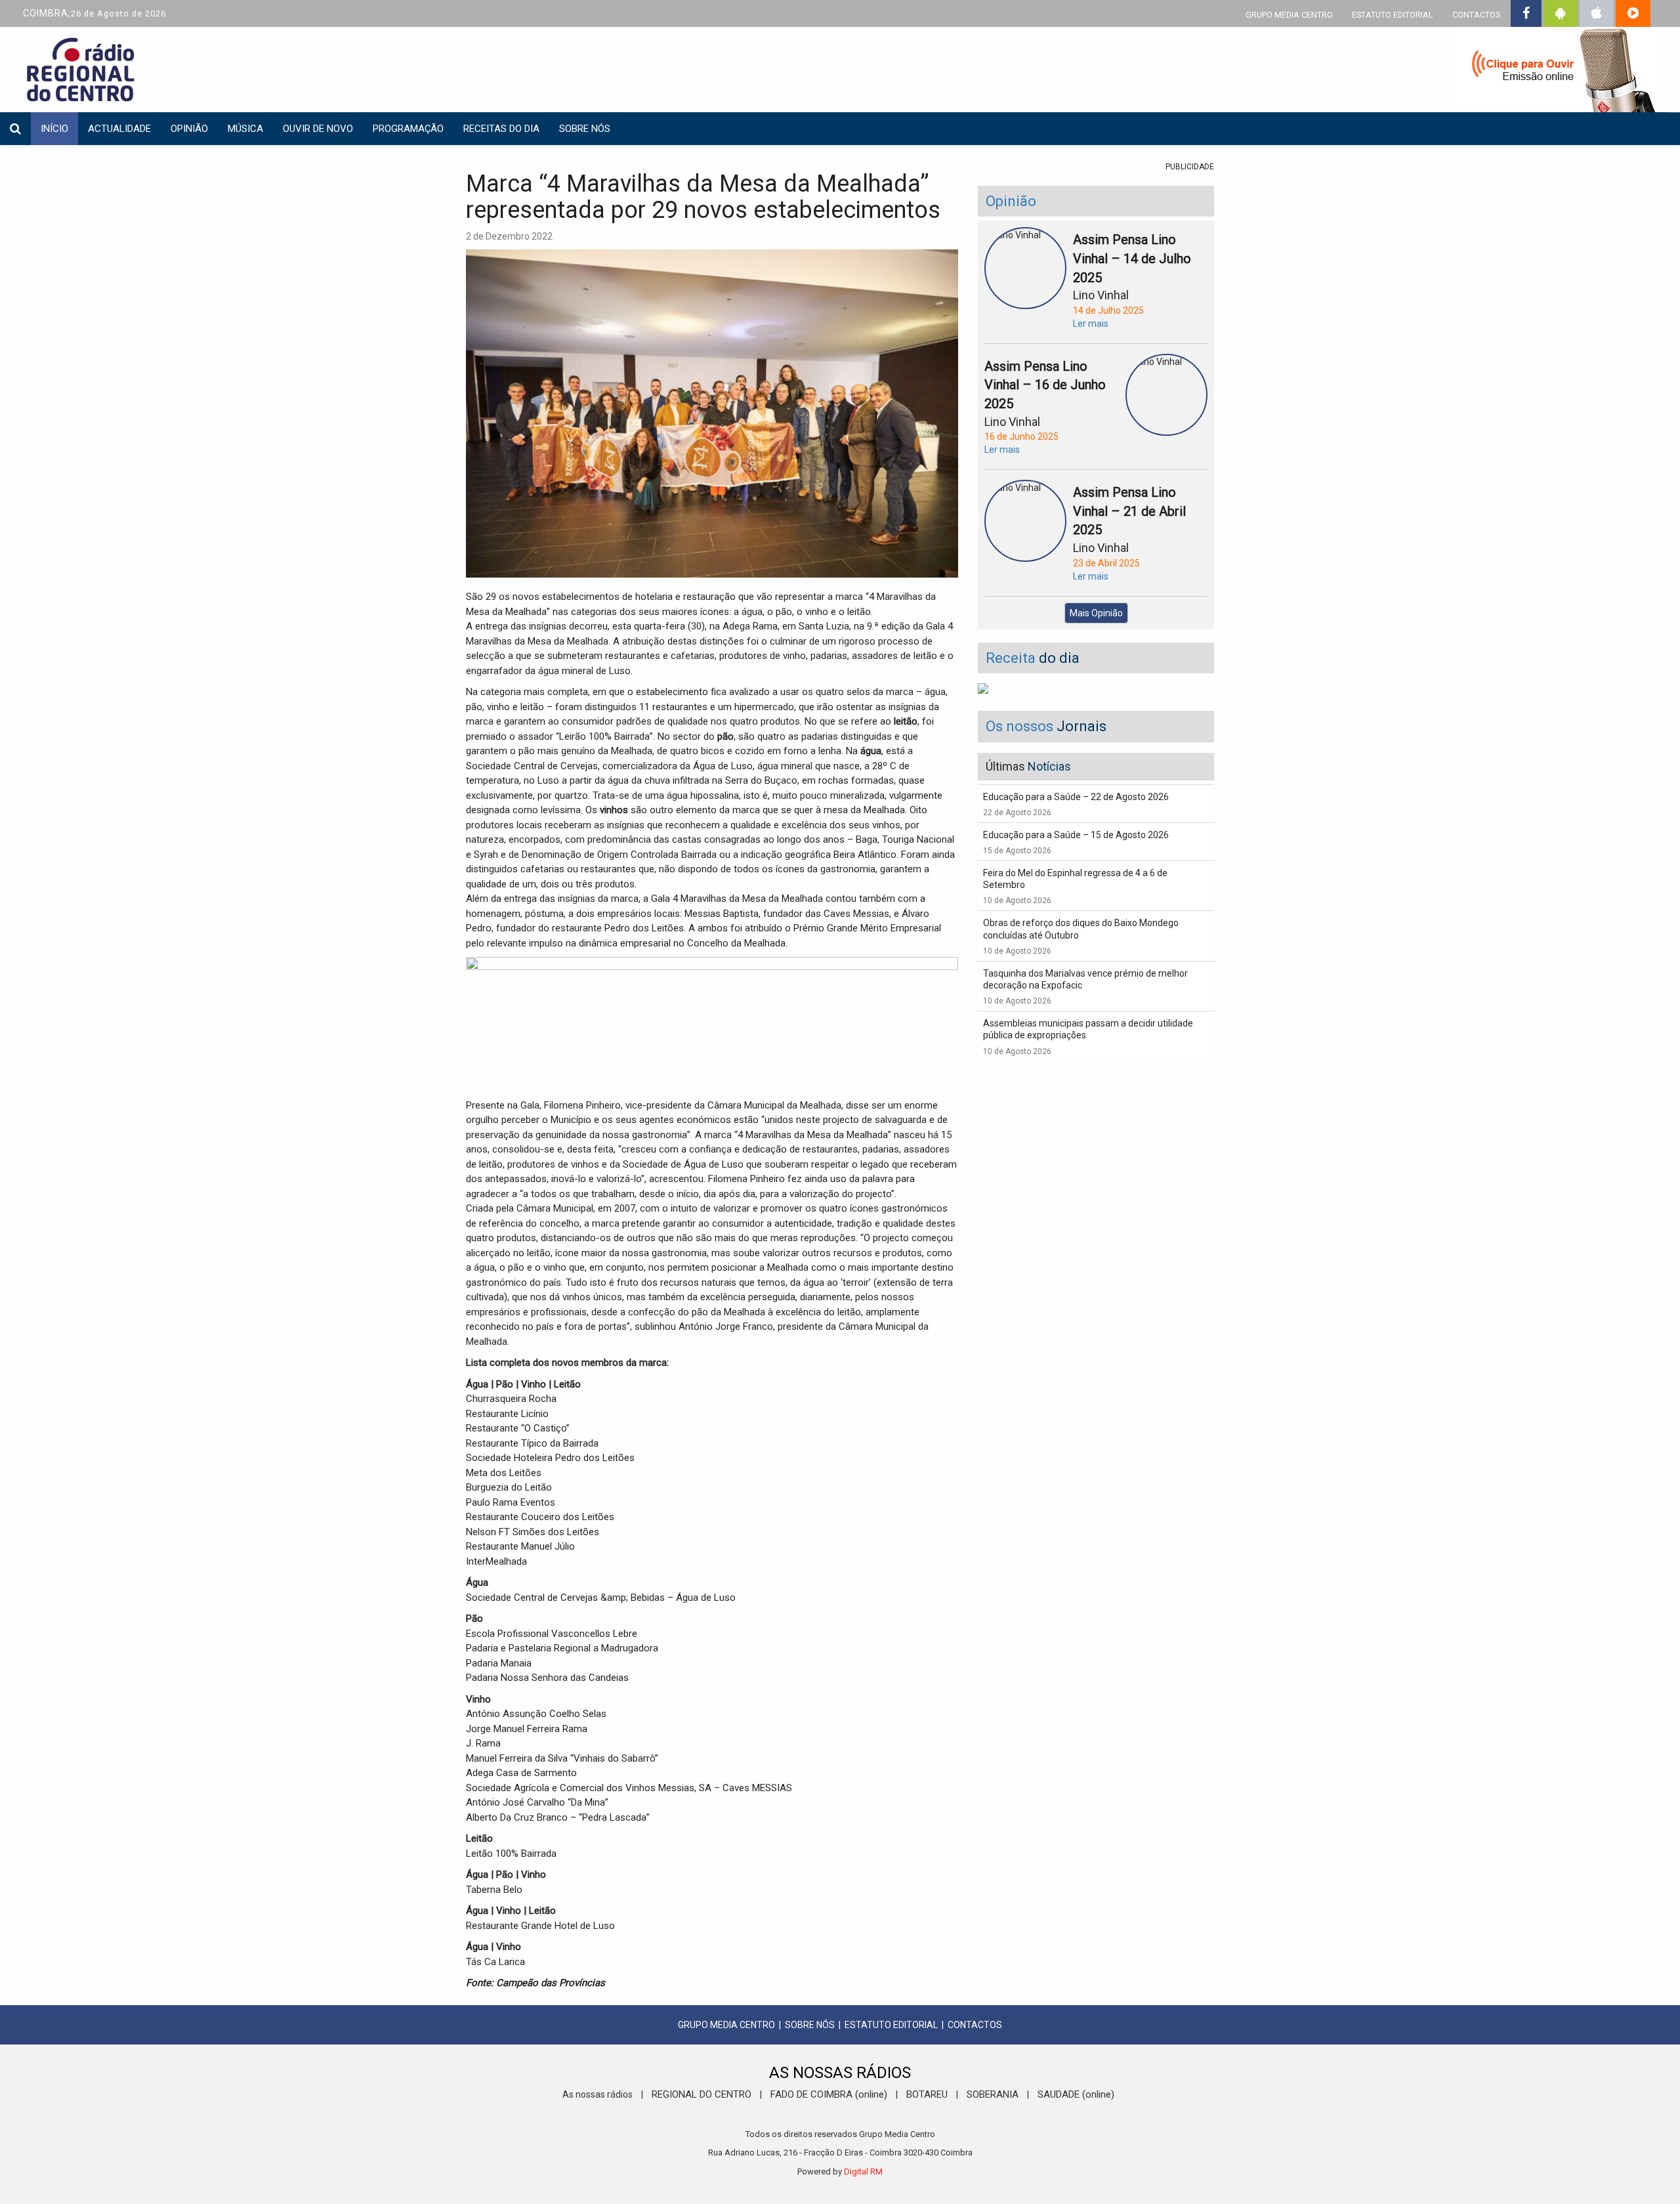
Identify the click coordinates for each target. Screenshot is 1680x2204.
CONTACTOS (1476, 15)
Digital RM (863, 2172)
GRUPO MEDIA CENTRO (1289, 15)
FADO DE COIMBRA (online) (829, 2094)
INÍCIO (54, 129)
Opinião (189, 129)
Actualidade (119, 129)
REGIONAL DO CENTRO (702, 2094)
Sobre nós (585, 129)
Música (245, 129)
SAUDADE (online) (1076, 2094)
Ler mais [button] (1091, 324)
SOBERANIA (993, 2094)
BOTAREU (927, 2094)
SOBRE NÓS (810, 2025)
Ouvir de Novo (318, 129)
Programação (408, 129)
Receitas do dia (501, 129)
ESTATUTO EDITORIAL (1393, 15)
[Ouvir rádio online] (1555, 72)
